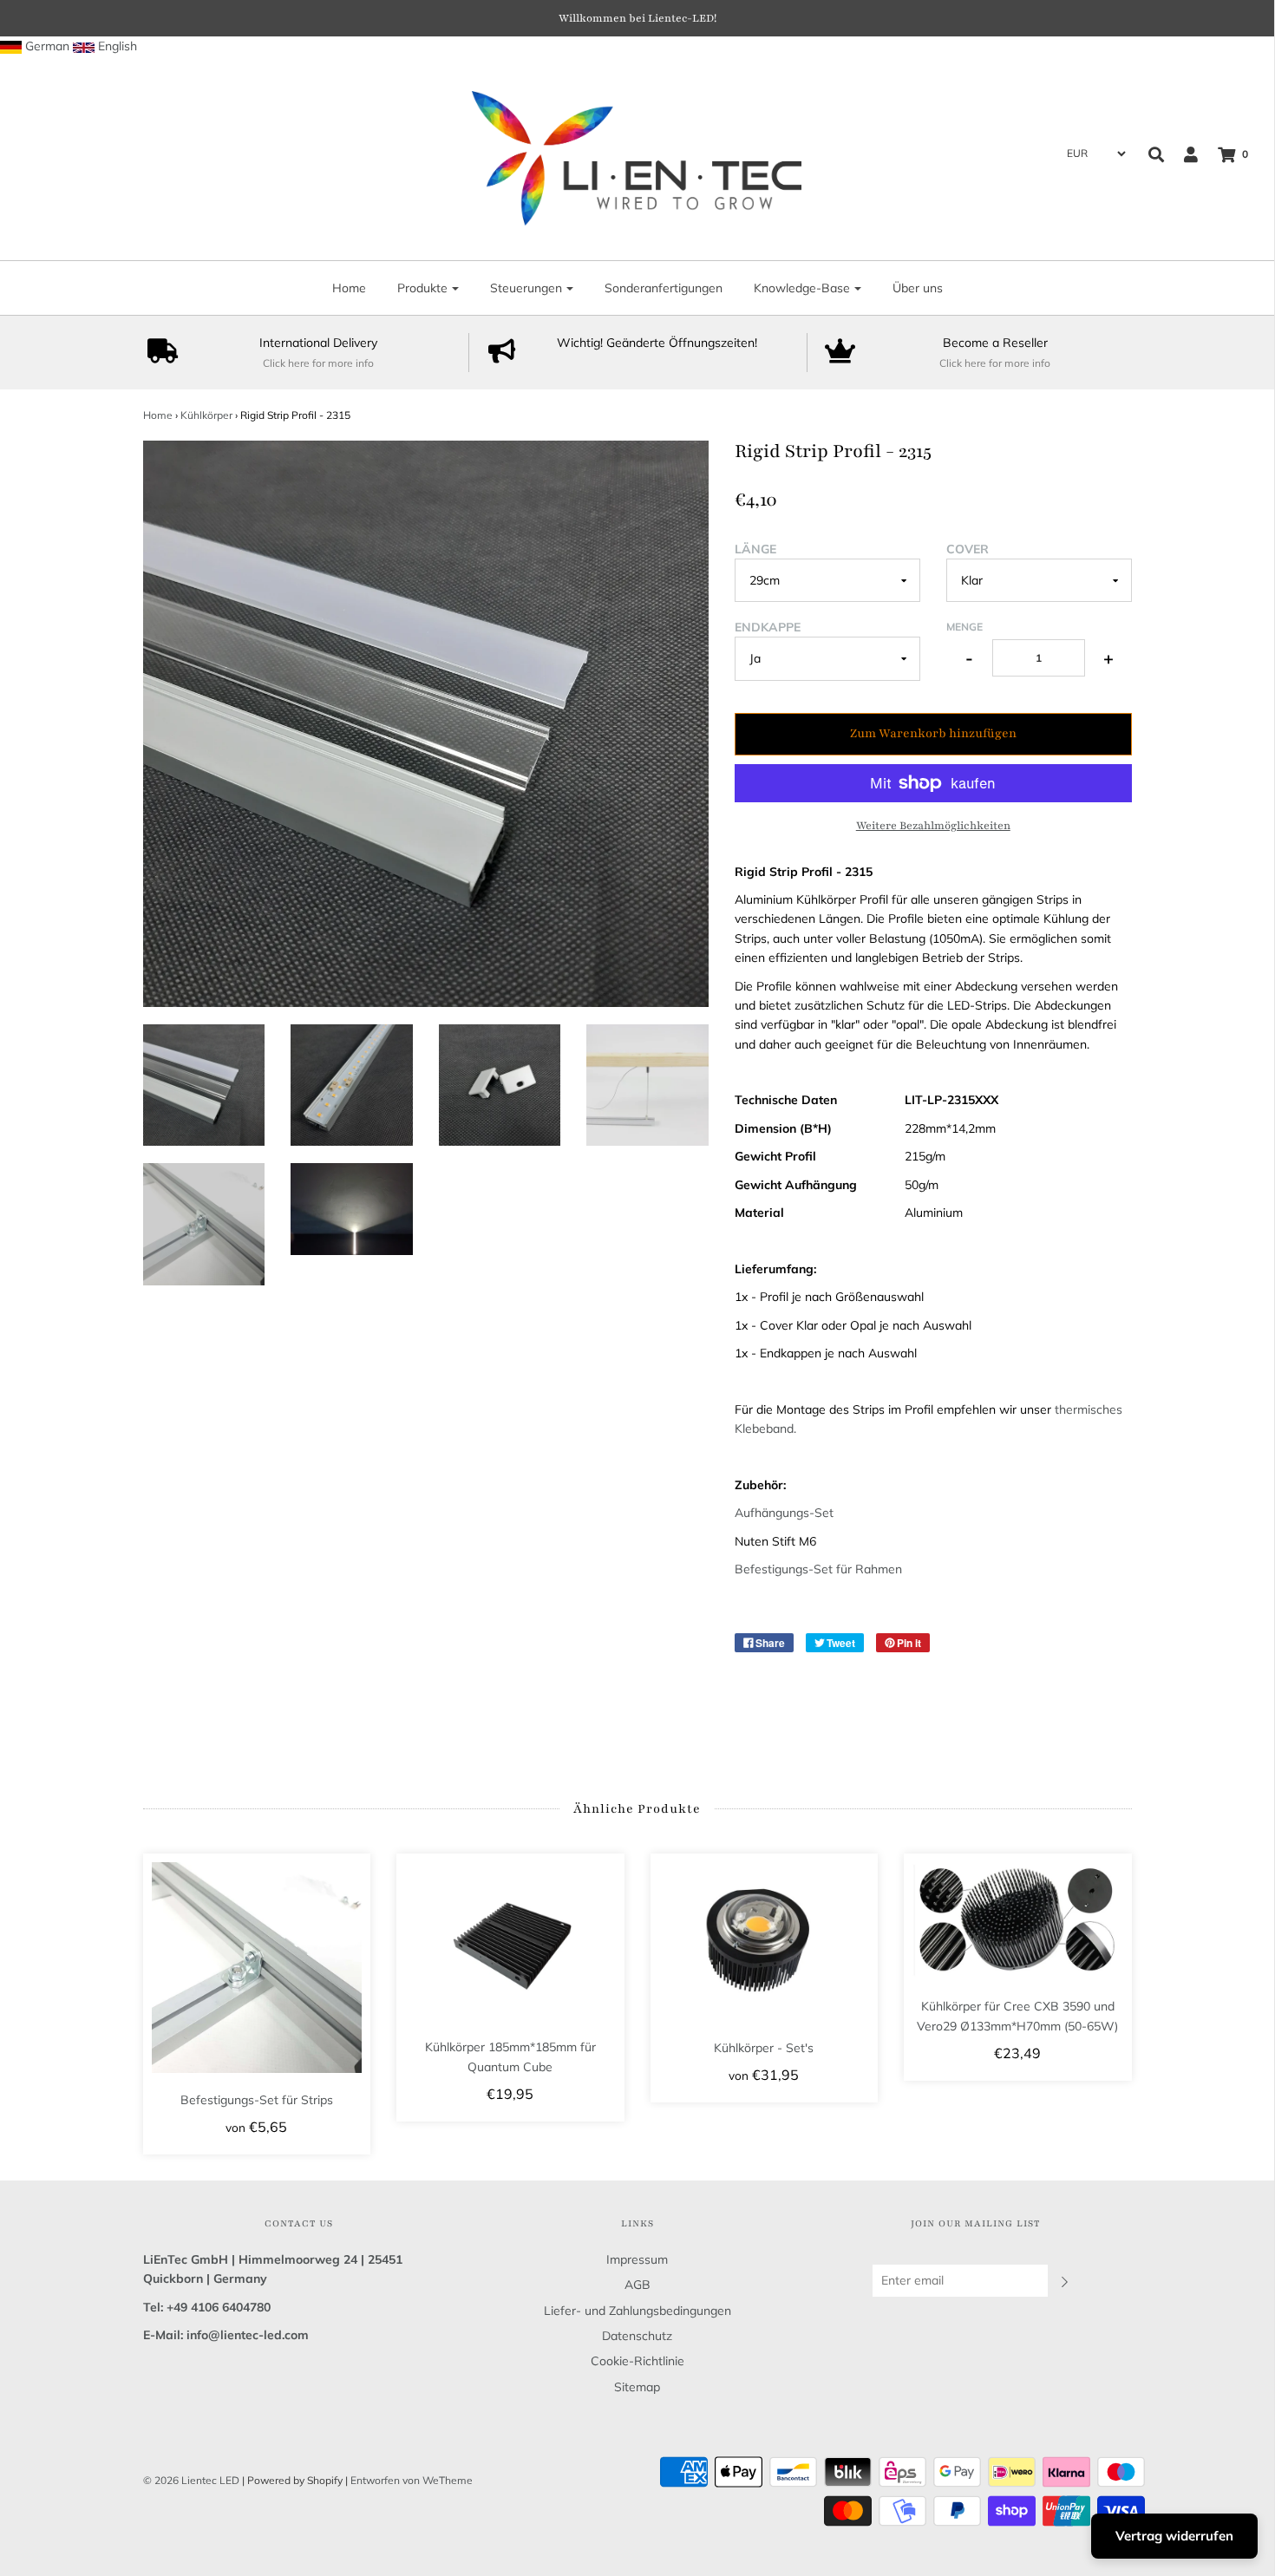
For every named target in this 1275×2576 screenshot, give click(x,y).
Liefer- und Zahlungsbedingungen (637, 2311)
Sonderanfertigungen (664, 288)
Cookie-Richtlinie (637, 2361)
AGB (637, 2285)
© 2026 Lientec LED (191, 2480)
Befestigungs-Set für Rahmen (818, 1569)
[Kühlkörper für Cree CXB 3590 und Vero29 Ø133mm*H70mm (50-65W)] (1018, 1921)
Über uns (918, 288)
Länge (755, 549)
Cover (968, 549)
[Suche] (1156, 154)
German (47, 46)
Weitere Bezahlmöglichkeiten (933, 826)
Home (349, 288)
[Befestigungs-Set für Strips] (257, 1968)
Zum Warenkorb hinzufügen (933, 733)
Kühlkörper (206, 415)
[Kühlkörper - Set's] (765, 1941)
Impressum (637, 2259)
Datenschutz (637, 2336)
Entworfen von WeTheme (412, 2480)
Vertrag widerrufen (1174, 2536)
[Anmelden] (1182, 154)
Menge (964, 627)
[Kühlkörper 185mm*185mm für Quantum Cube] (510, 1941)
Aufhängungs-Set (784, 1513)
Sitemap (637, 2387)
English (118, 46)
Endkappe (768, 627)
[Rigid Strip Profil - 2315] (204, 1085)
